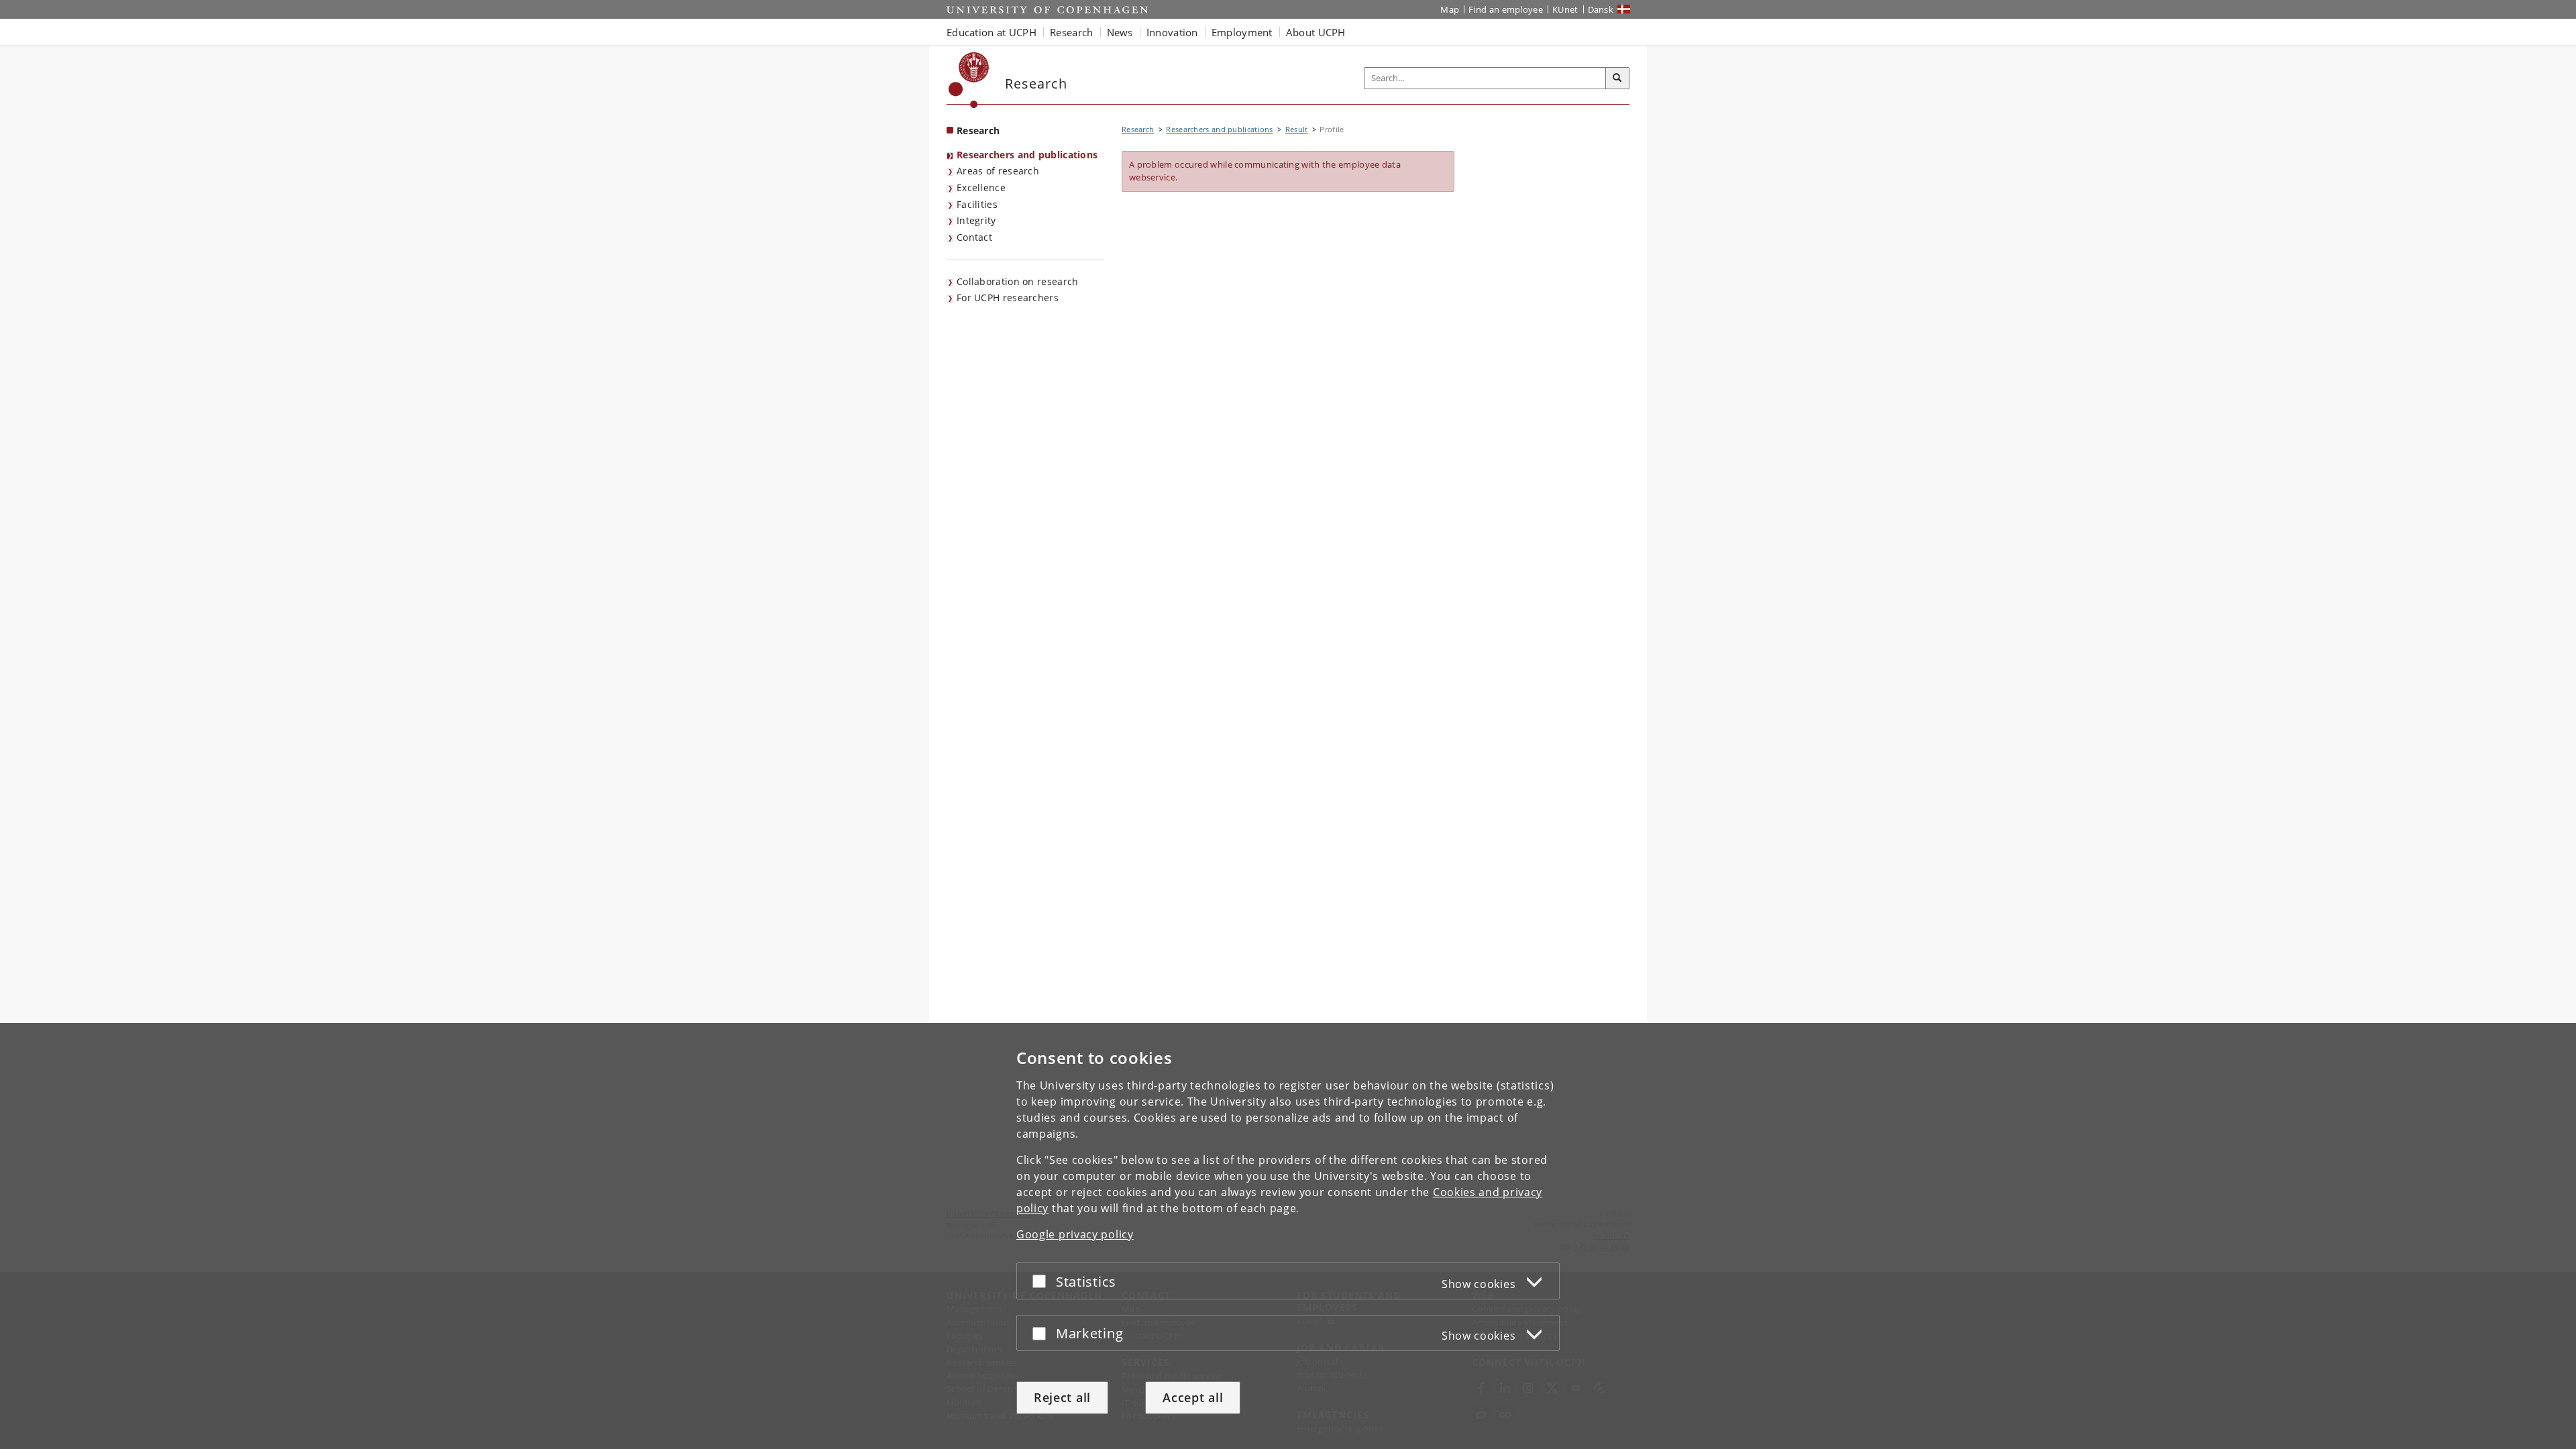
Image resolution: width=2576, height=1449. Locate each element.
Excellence (981, 187)
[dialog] (1288, 1236)
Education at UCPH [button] (991, 32)
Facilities (977, 204)
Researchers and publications (1027, 155)
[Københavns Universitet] (969, 80)
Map (1450, 9)
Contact (974, 237)
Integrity (976, 220)
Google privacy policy (1075, 1234)
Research (978, 130)
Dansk (1601, 9)
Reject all (1062, 1397)
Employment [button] (1242, 32)
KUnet (1565, 9)
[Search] (1617, 78)
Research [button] (1071, 32)
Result (1297, 129)
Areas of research (998, 171)
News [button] (1120, 32)
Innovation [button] (1172, 32)
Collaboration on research (1018, 281)
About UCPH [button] (1316, 32)
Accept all (1193, 1397)
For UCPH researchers (1008, 298)
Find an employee (1506, 9)
